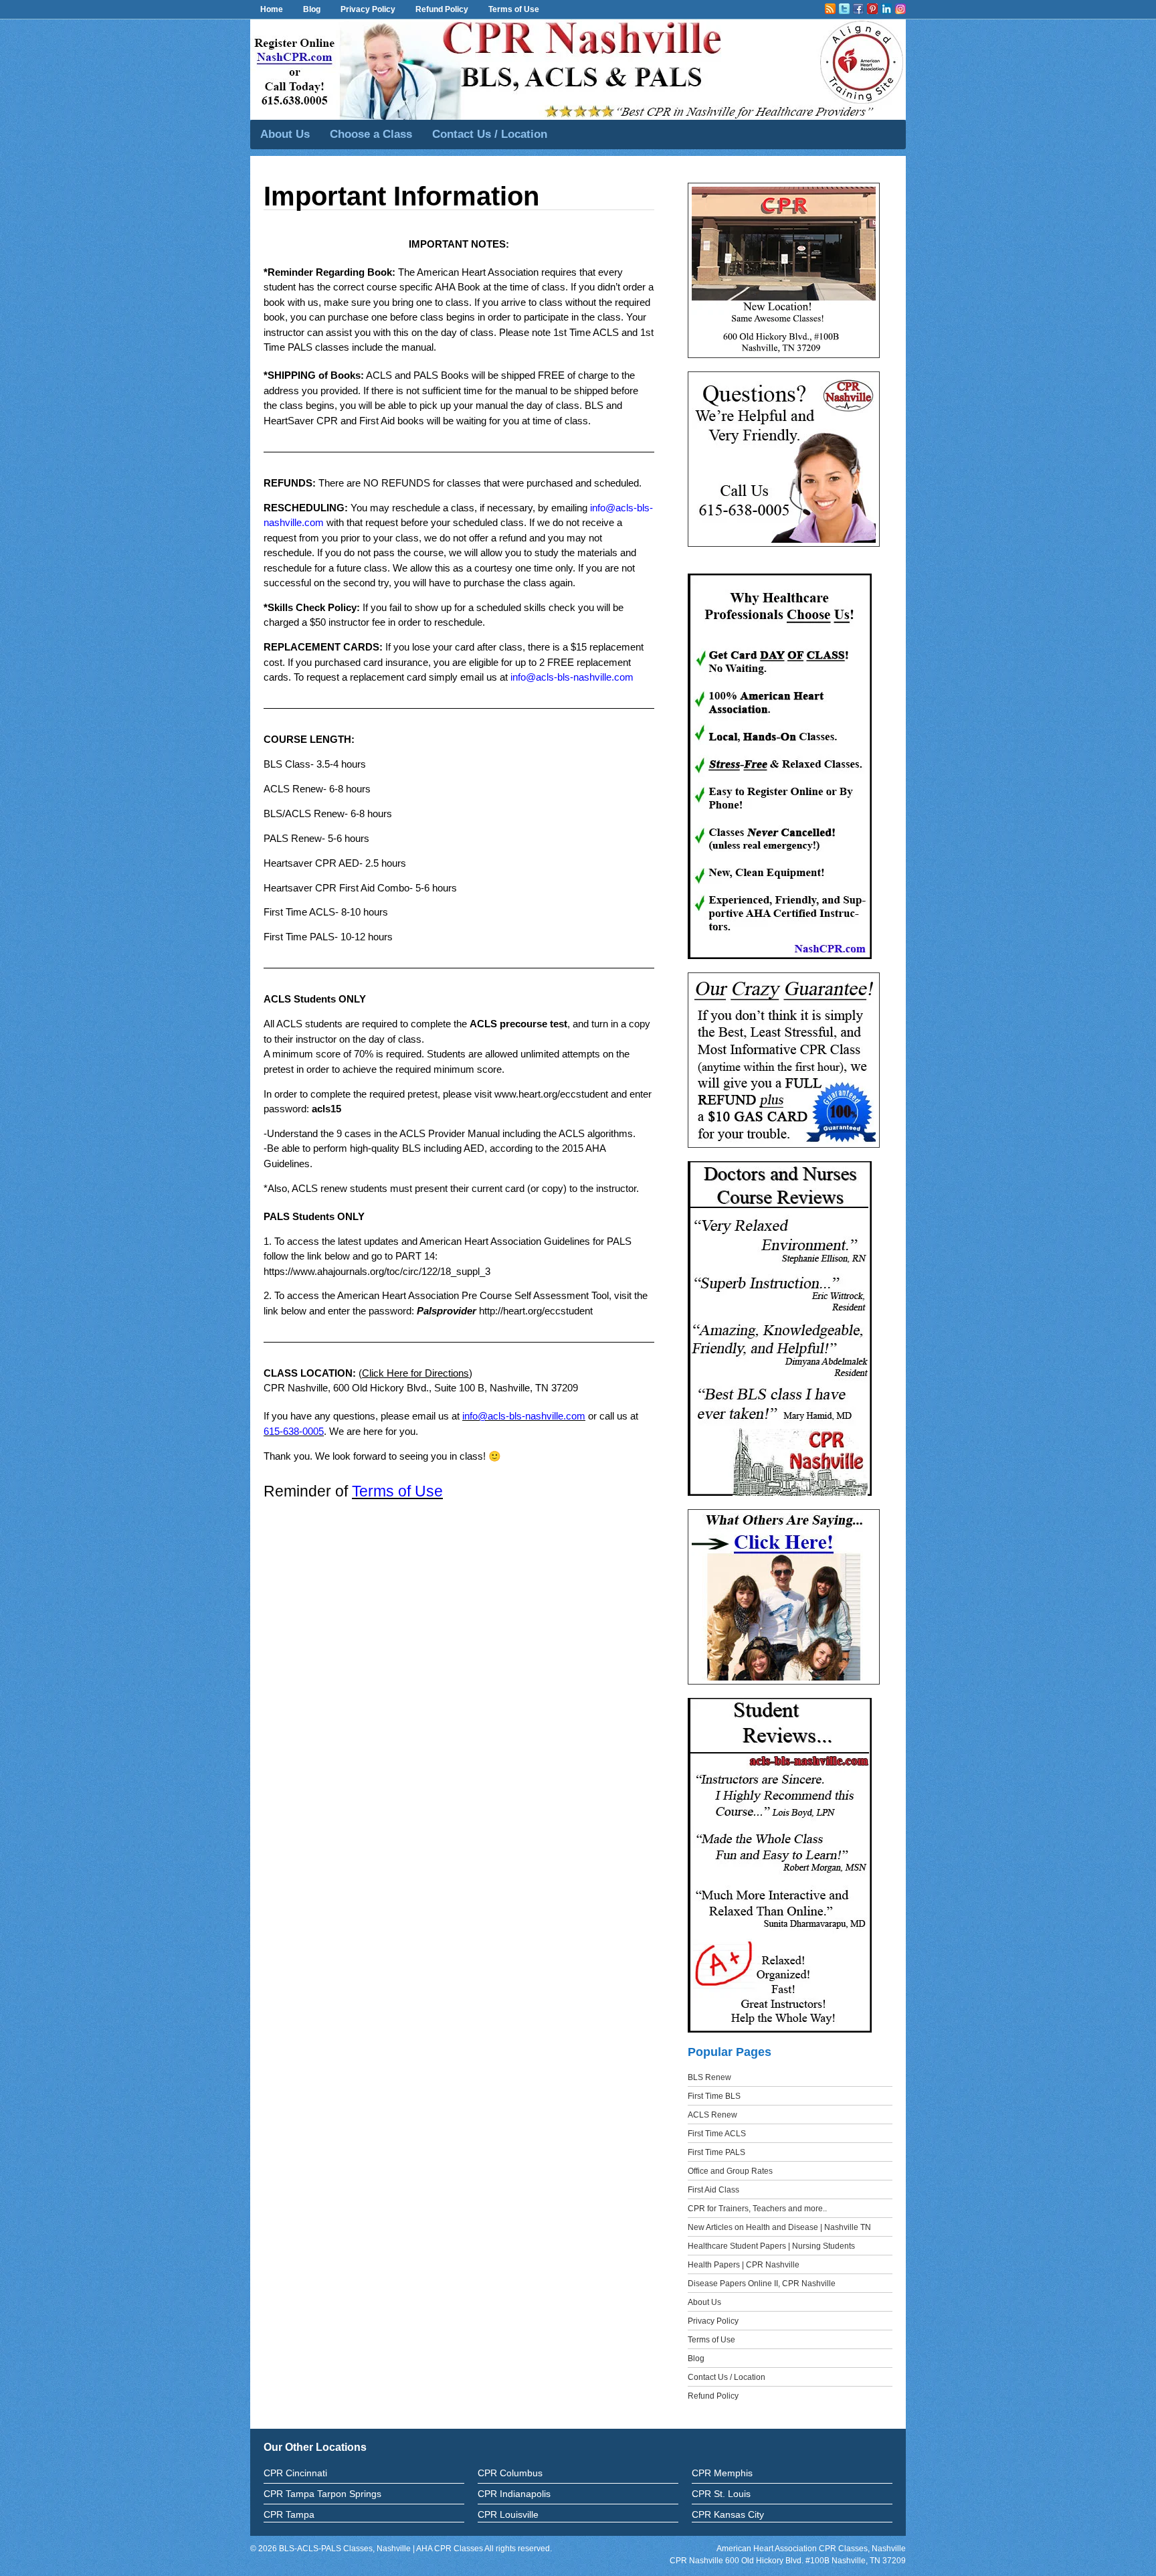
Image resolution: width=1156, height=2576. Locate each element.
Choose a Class (371, 134)
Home (272, 9)
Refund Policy (442, 9)
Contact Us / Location (490, 134)
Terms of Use (514, 9)
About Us (285, 134)
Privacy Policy (368, 9)
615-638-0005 (294, 1431)
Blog (312, 9)
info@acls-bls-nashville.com (572, 677)
